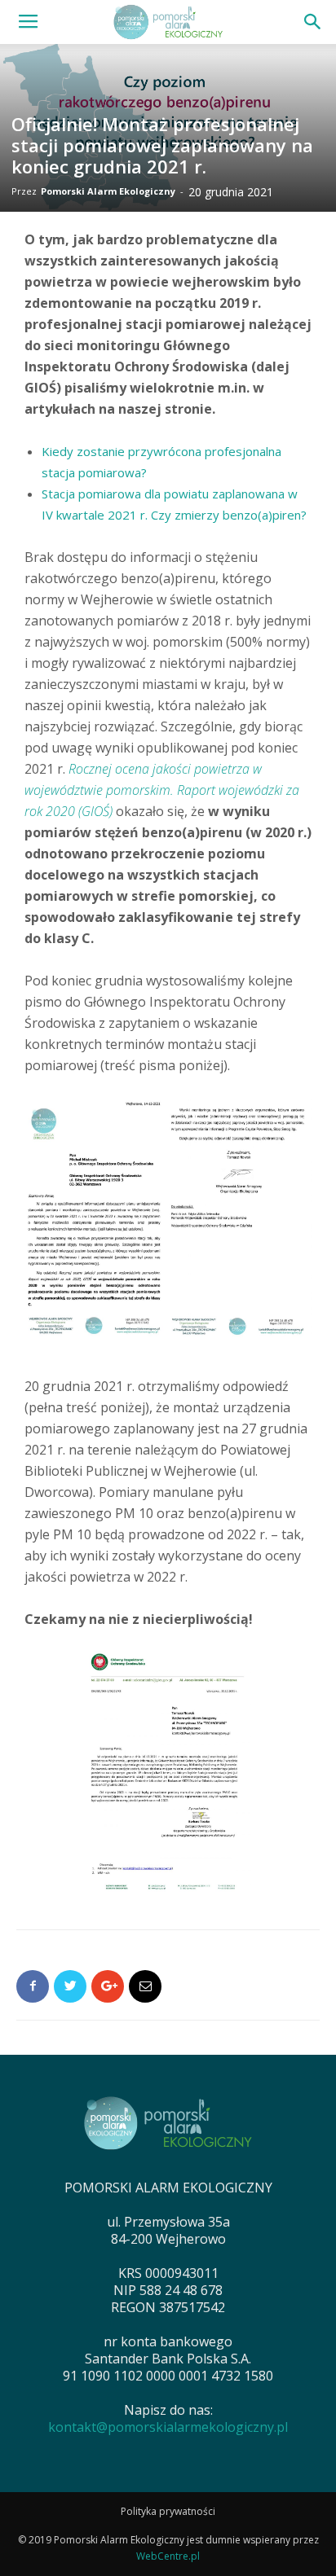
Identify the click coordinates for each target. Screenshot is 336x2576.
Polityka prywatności (168, 2511)
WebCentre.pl (168, 2556)
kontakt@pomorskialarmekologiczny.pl (168, 2427)
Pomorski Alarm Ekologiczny (108, 191)
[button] (313, 22)
